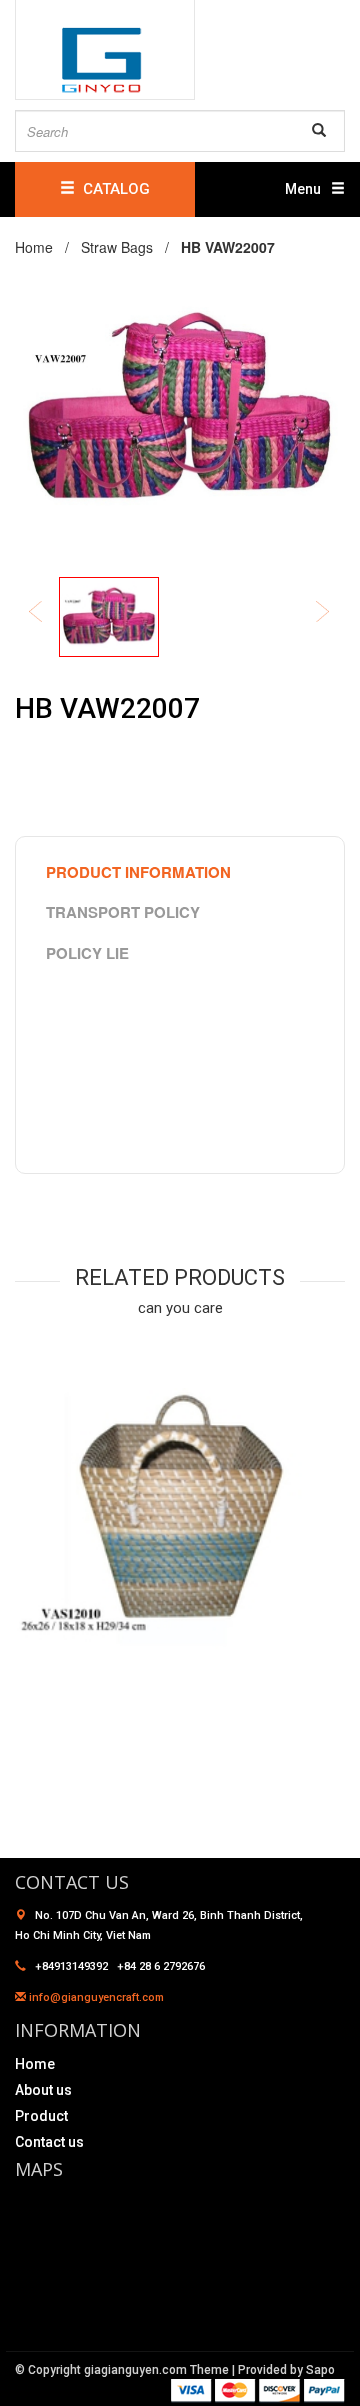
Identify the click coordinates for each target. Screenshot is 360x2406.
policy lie (87, 953)
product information (138, 872)
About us (43, 2090)
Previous (49, 613)
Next (336, 613)
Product (41, 2116)
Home (35, 2064)
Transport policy (123, 912)
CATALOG (112, 189)
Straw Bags (117, 247)
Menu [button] (303, 189)
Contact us (49, 2142)
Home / (46, 247)
